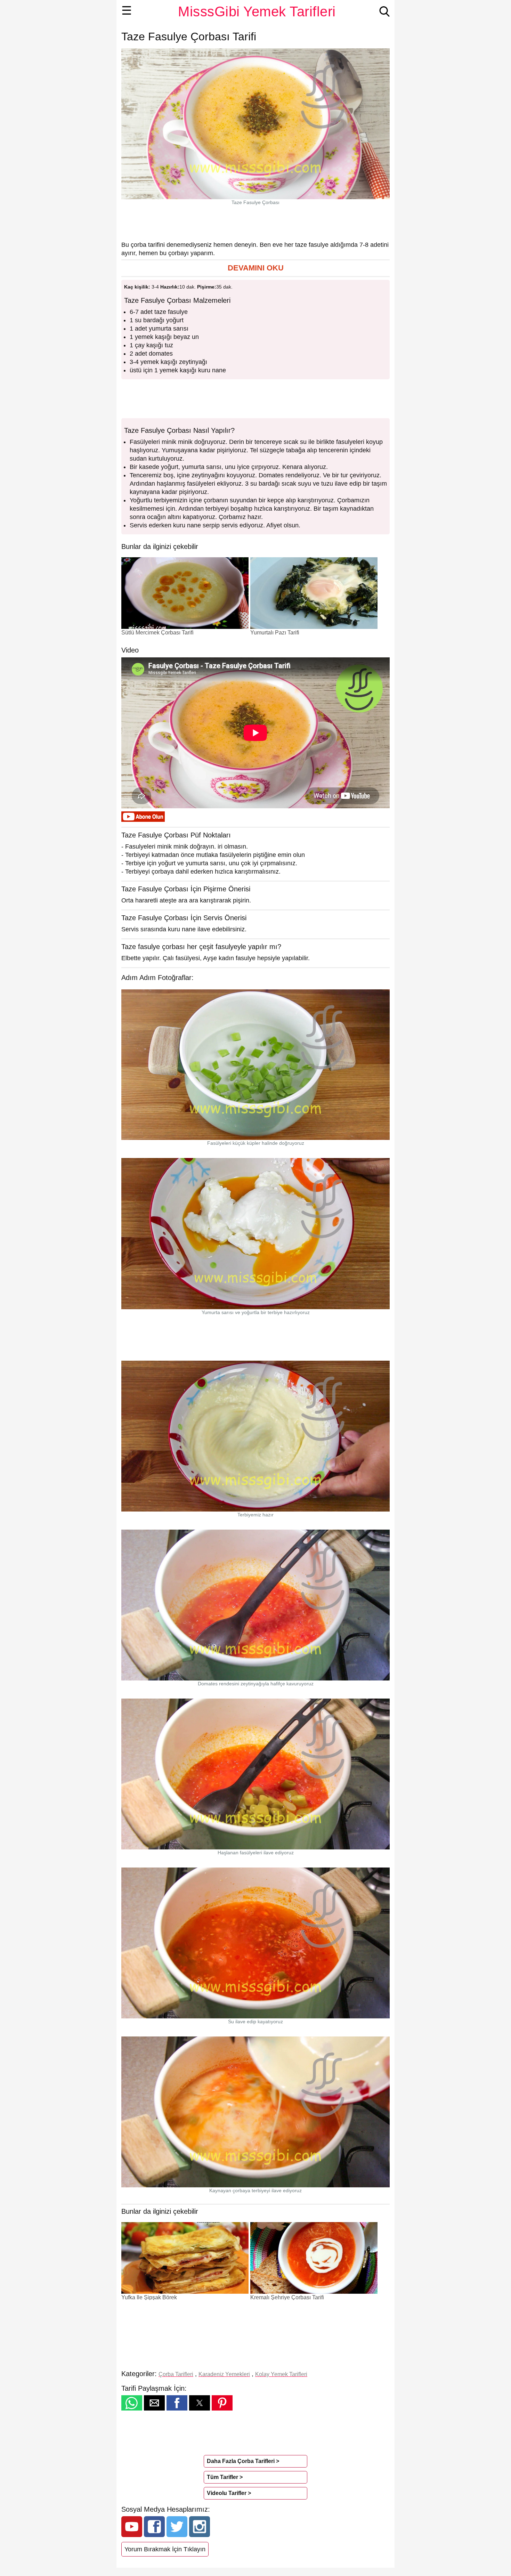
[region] (255, 223)
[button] (255, 268)
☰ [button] (127, 10)
